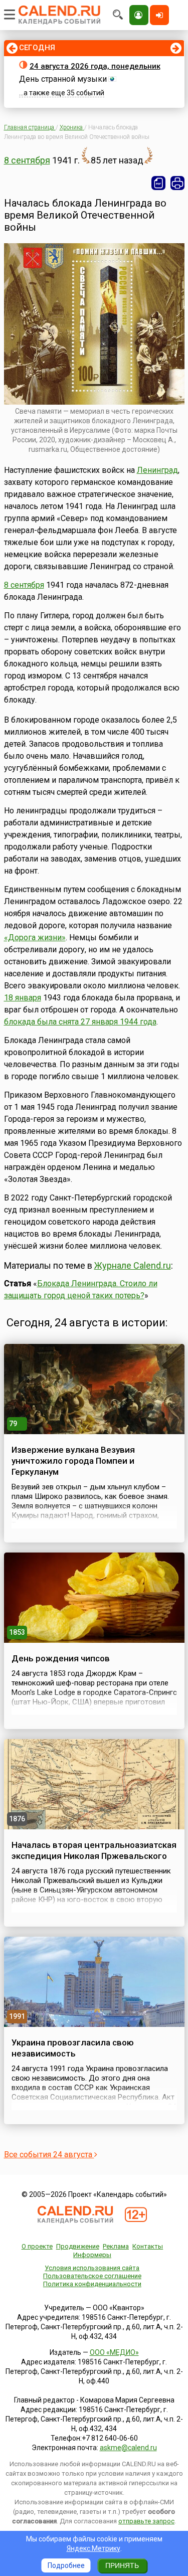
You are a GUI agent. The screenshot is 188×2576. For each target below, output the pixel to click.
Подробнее (66, 2565)
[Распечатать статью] (177, 183)
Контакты (148, 2246)
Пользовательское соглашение (92, 2276)
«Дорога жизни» (35, 937)
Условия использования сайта (92, 2268)
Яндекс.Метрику (93, 2548)
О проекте (37, 2246)
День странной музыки (63, 79)
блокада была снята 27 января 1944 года (80, 1022)
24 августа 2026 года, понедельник (95, 66)
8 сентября (27, 160)
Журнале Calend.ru (133, 1265)
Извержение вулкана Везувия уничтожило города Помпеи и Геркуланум (73, 1461)
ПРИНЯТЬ (122, 2565)
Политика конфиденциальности (92, 2284)
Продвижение (78, 2246)
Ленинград (157, 470)
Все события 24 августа (49, 2155)
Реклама (116, 2246)
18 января (23, 998)
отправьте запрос (146, 2521)
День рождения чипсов (61, 1658)
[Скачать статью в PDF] (158, 183)
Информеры (92, 2255)
